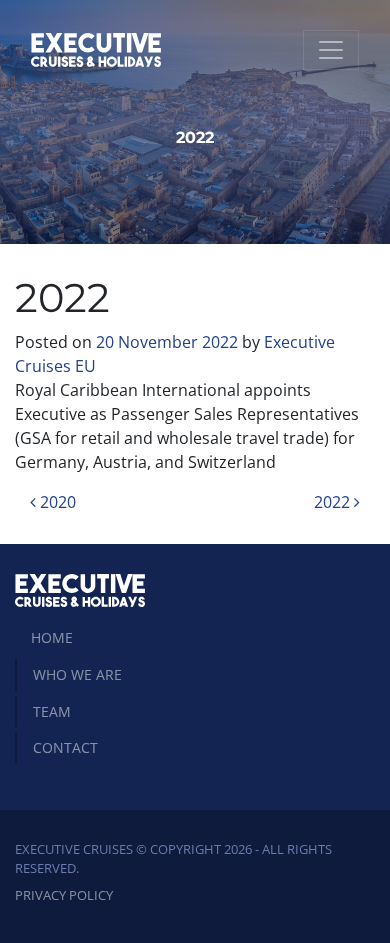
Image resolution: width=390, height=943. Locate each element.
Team (52, 711)
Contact (65, 747)
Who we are (77, 674)
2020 (56, 502)
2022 (334, 502)
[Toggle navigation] (331, 50)
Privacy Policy (64, 895)
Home (52, 637)
